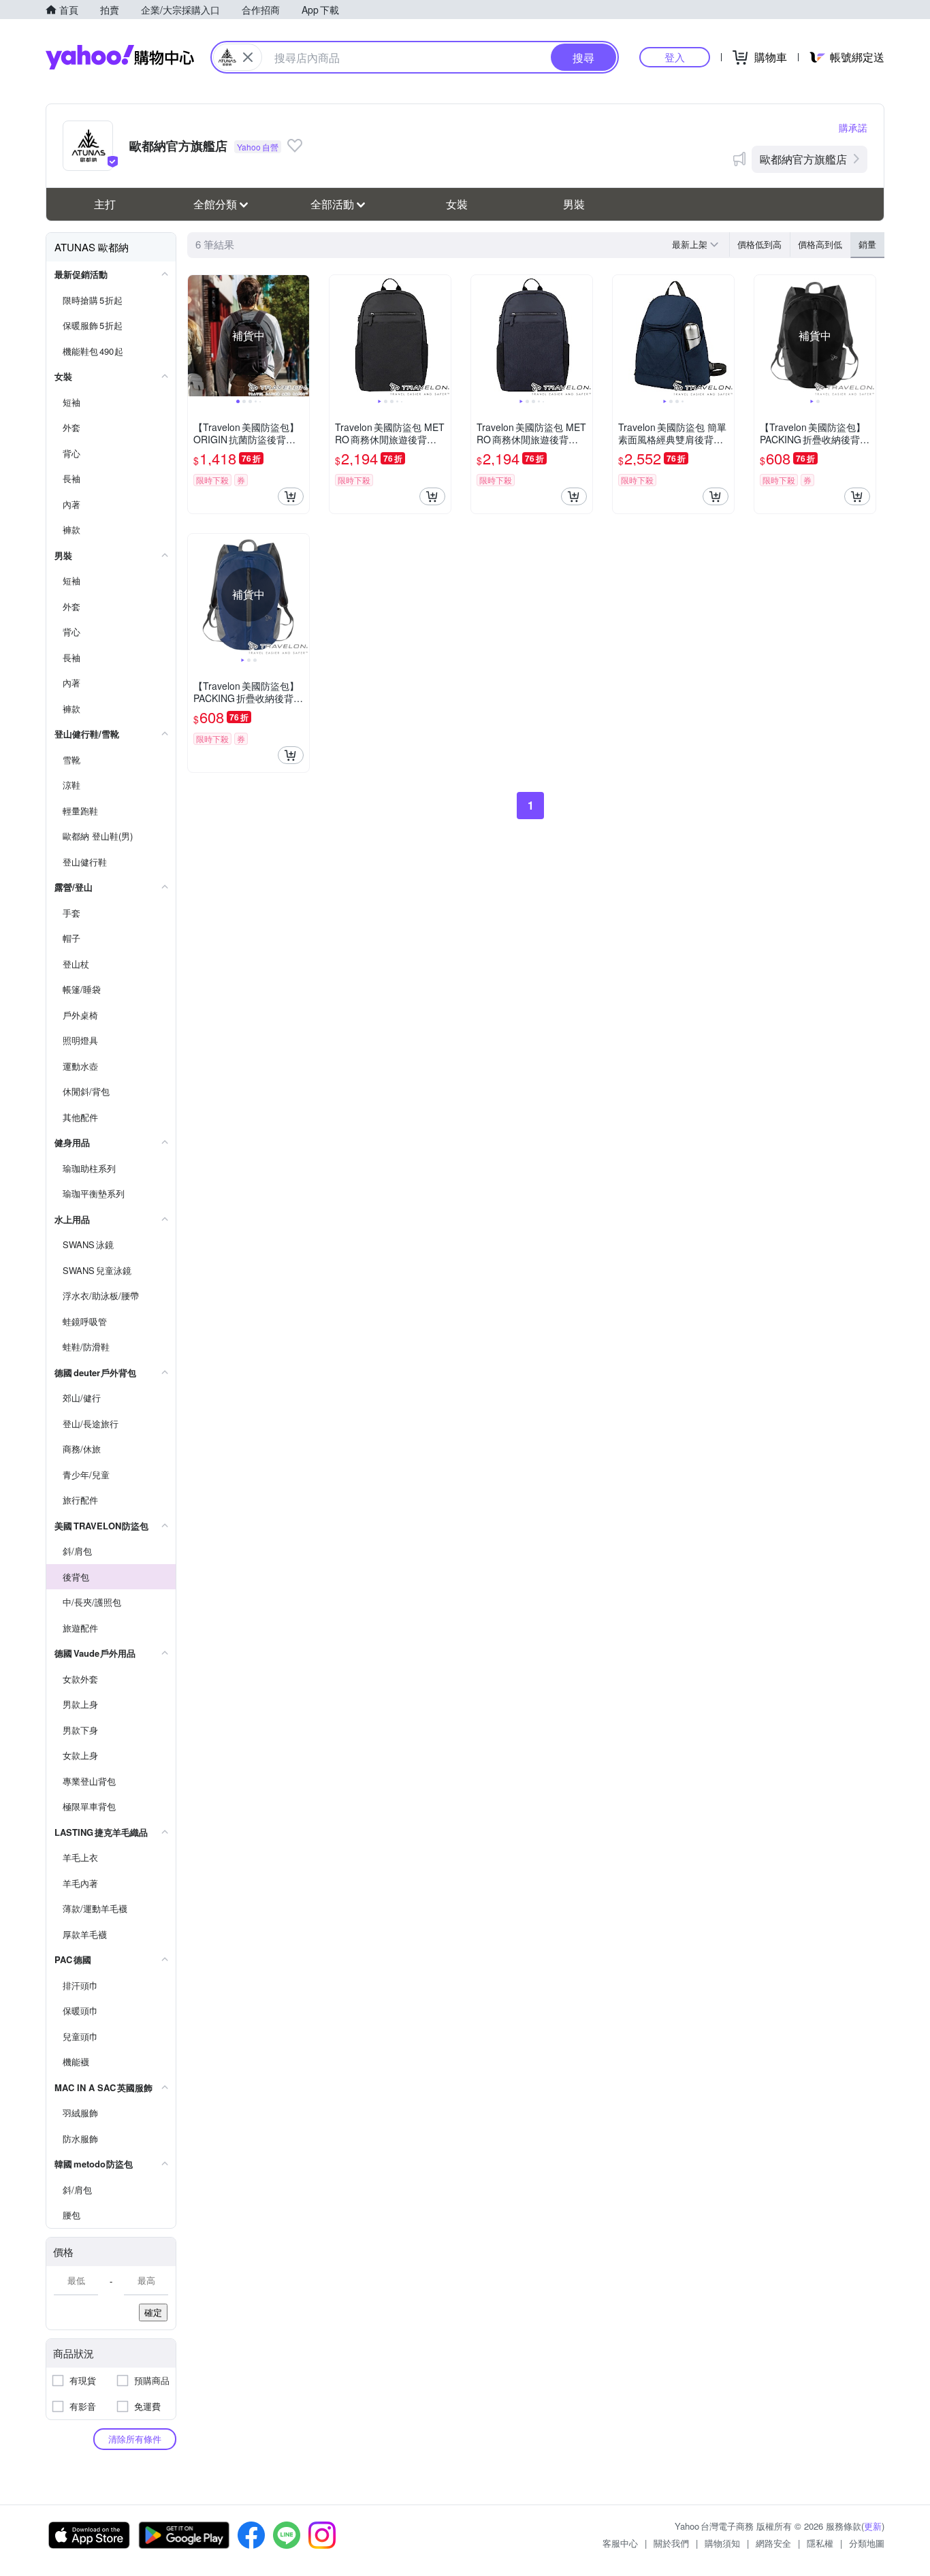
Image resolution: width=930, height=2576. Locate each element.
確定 (153, 2312)
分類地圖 (867, 2543)
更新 (873, 2526)
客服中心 (620, 2543)
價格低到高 (759, 244)
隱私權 (820, 2543)
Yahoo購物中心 (120, 57)
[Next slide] (300, 336)
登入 (675, 57)
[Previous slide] (197, 336)
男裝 (574, 204)
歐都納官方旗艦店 (803, 159)
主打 (105, 204)
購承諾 (853, 127)
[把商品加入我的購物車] (291, 496)
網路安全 (773, 2543)
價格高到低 (820, 244)
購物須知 (722, 2543)
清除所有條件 (135, 2439)
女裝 (457, 204)
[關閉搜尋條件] (248, 57)
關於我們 (671, 2543)
